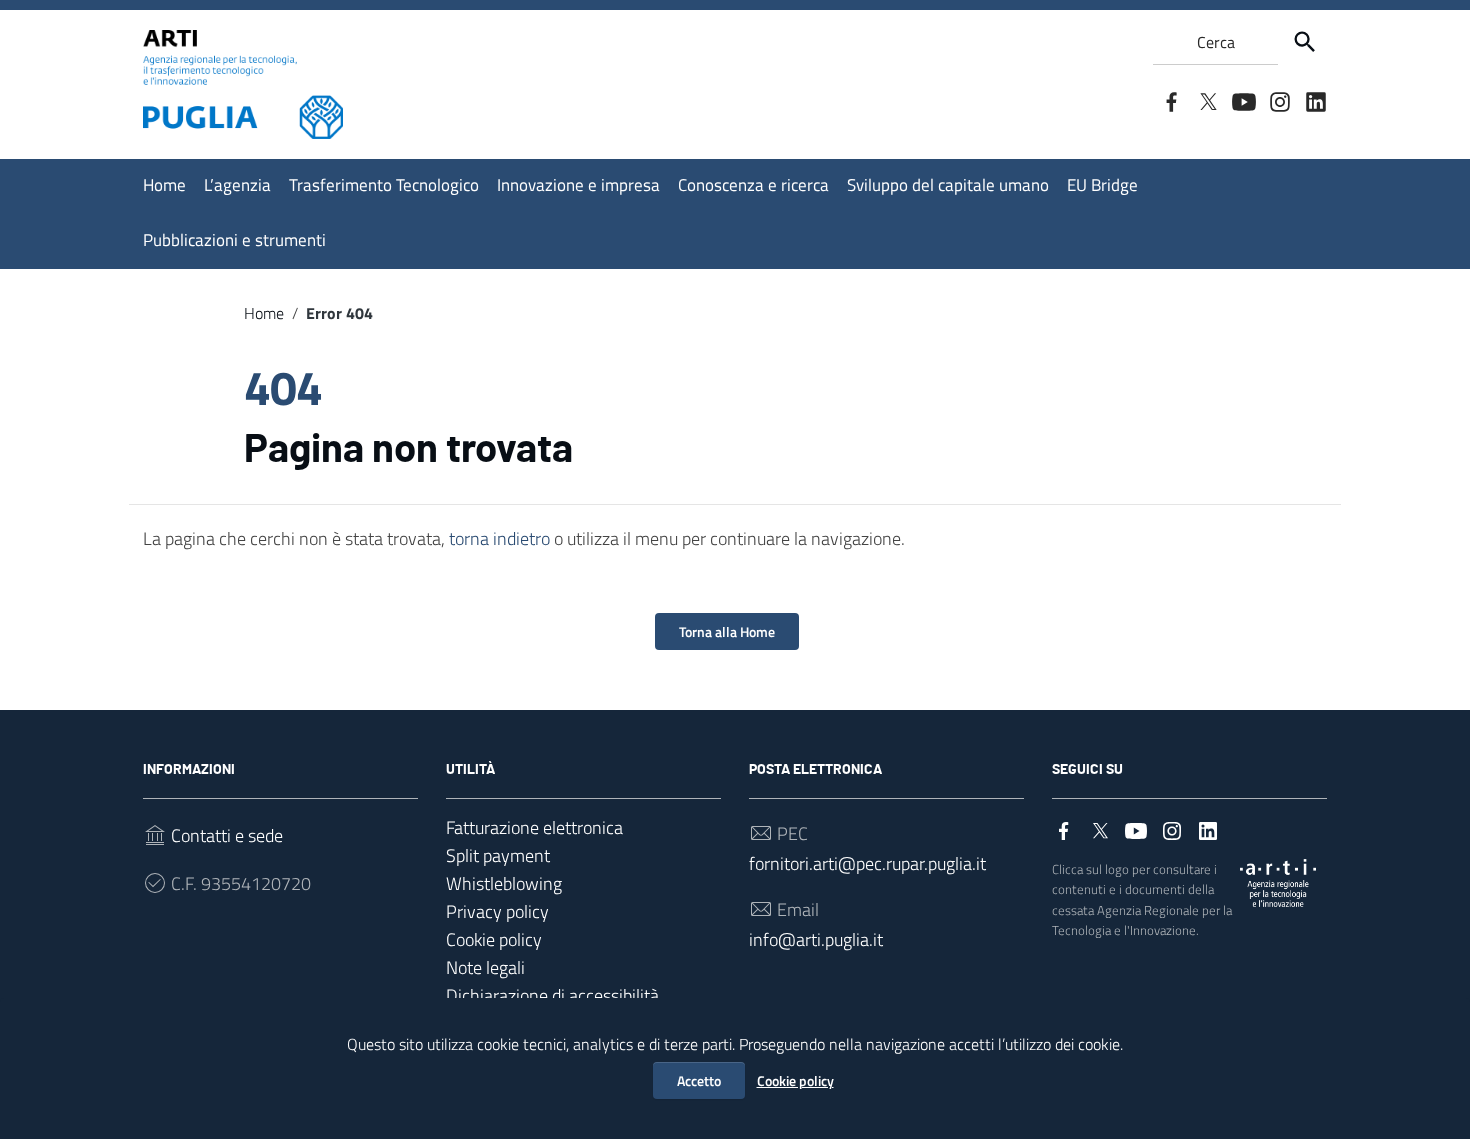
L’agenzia (237, 185)
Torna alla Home (727, 631)
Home (164, 185)
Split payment (498, 855)
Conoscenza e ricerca (753, 185)
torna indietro (499, 538)
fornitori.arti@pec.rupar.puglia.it (867, 863)
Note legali (485, 967)
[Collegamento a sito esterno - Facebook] (1171, 100)
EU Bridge (1102, 185)
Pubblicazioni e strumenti (234, 240)
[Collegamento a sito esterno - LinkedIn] (1315, 100)
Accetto (699, 1080)
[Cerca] (1305, 42)
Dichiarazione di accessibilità (552, 995)
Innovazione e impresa (578, 185)
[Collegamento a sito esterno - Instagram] (1279, 100)
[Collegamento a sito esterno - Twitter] (1207, 100)
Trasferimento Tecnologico (384, 185)
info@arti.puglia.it (816, 939)
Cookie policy (795, 1080)
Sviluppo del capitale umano (948, 185)
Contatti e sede (227, 835)
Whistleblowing (504, 883)
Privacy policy (497, 911)
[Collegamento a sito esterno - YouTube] (1243, 100)
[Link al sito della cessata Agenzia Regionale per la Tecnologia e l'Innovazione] (1278, 881)
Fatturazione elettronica (534, 827)
